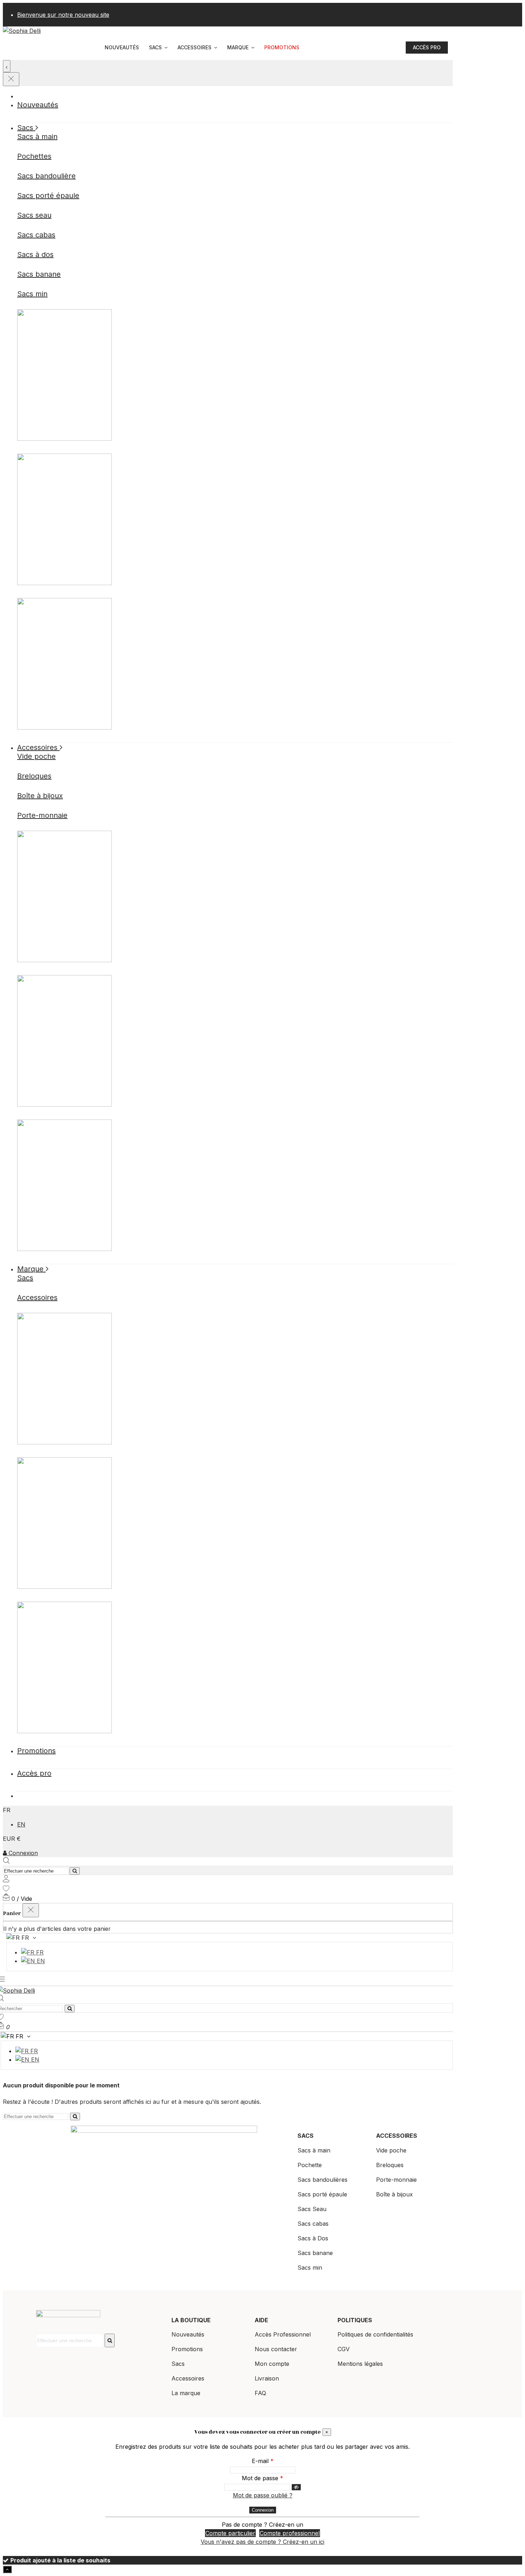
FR (39, 1952)
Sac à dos (235, 411)
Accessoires (37, 1297)
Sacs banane (39, 274)
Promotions (187, 2349)
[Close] (11, 79)
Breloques (34, 776)
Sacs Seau (312, 2209)
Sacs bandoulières (322, 2180)
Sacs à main (37, 137)
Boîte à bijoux (40, 796)
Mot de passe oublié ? (263, 2495)
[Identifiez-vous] (6, 1880)
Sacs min (32, 294)
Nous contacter (276, 2349)
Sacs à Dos (313, 2238)
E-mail (261, 2461)
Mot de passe (261, 2478)
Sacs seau (34, 215)
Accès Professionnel (283, 2334)
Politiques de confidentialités (375, 2334)
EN (21, 1824)
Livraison (267, 2378)
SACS (306, 2136)
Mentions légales (360, 2364)
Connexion (23, 1853)
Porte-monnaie (42, 815)
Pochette (235, 556)
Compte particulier (230, 2533)
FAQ (260, 2393)
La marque (186, 2393)
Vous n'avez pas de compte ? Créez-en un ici (262, 2542)
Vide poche (36, 756)
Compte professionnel (290, 2533)
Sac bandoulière (235, 700)
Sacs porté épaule (48, 196)
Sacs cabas (36, 235)
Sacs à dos (35, 254)
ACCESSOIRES (397, 2136)
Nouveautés (188, 2334)
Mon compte (272, 2364)
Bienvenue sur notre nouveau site (63, 15)
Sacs (25, 1278)
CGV (344, 2349)
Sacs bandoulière (46, 176)
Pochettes (34, 156)
